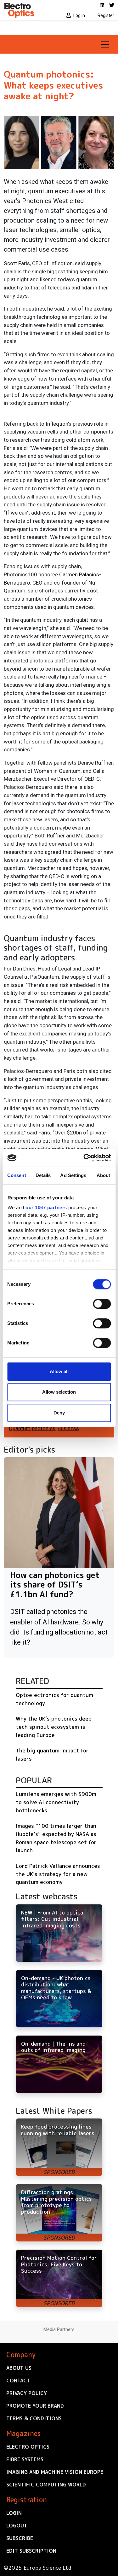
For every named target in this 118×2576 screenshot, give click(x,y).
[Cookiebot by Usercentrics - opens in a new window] (84, 1158)
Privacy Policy (27, 2393)
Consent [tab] (17, 1175)
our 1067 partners (46, 1207)
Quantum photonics (32, 1428)
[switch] (102, 1304)
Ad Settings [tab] (73, 1175)
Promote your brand (35, 2406)
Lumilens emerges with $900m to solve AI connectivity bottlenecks (56, 1802)
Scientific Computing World (46, 2485)
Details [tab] (43, 1175)
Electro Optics (28, 2447)
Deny (59, 1413)
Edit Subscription (31, 2551)
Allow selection (59, 1392)
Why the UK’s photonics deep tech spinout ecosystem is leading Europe (54, 1727)
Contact (18, 2381)
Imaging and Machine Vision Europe (55, 2472)
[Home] (30, 10)
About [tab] (104, 1175)
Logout (17, 2526)
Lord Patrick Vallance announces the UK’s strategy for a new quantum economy (58, 1874)
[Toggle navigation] (105, 44)
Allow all (59, 1371)
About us (19, 2368)
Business (68, 1428)
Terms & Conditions (34, 2418)
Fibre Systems (25, 2459)
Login (14, 2513)
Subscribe (20, 2538)
